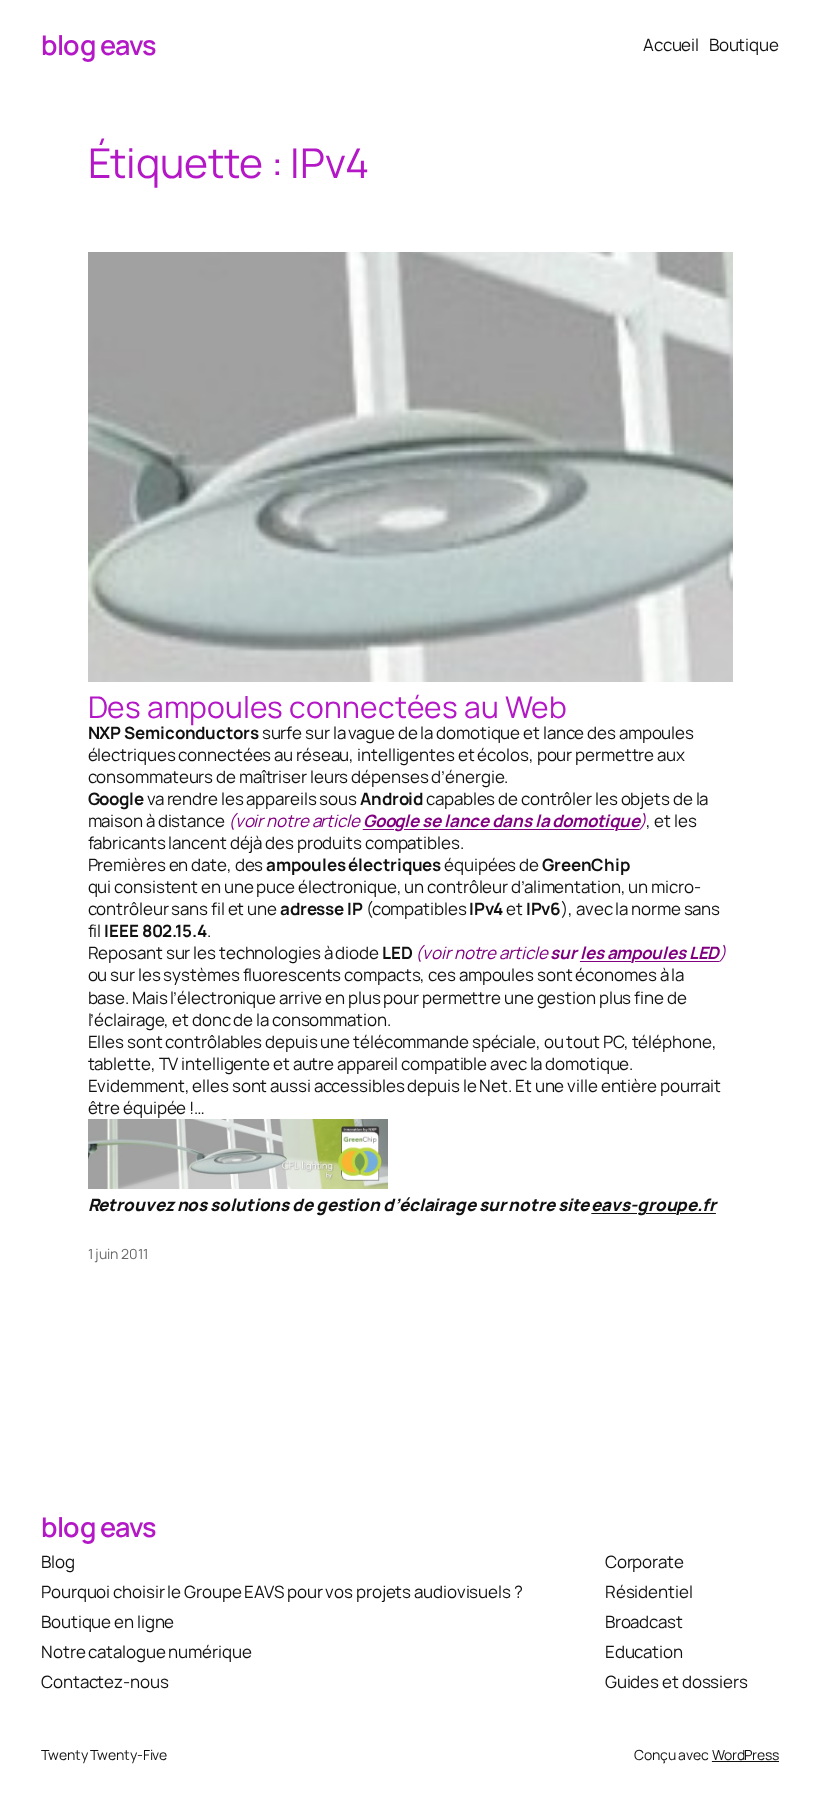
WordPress (745, 1754)
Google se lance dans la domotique (501, 820)
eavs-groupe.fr (653, 1204)
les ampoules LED (649, 952)
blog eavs (99, 44)
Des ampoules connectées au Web (327, 707)
